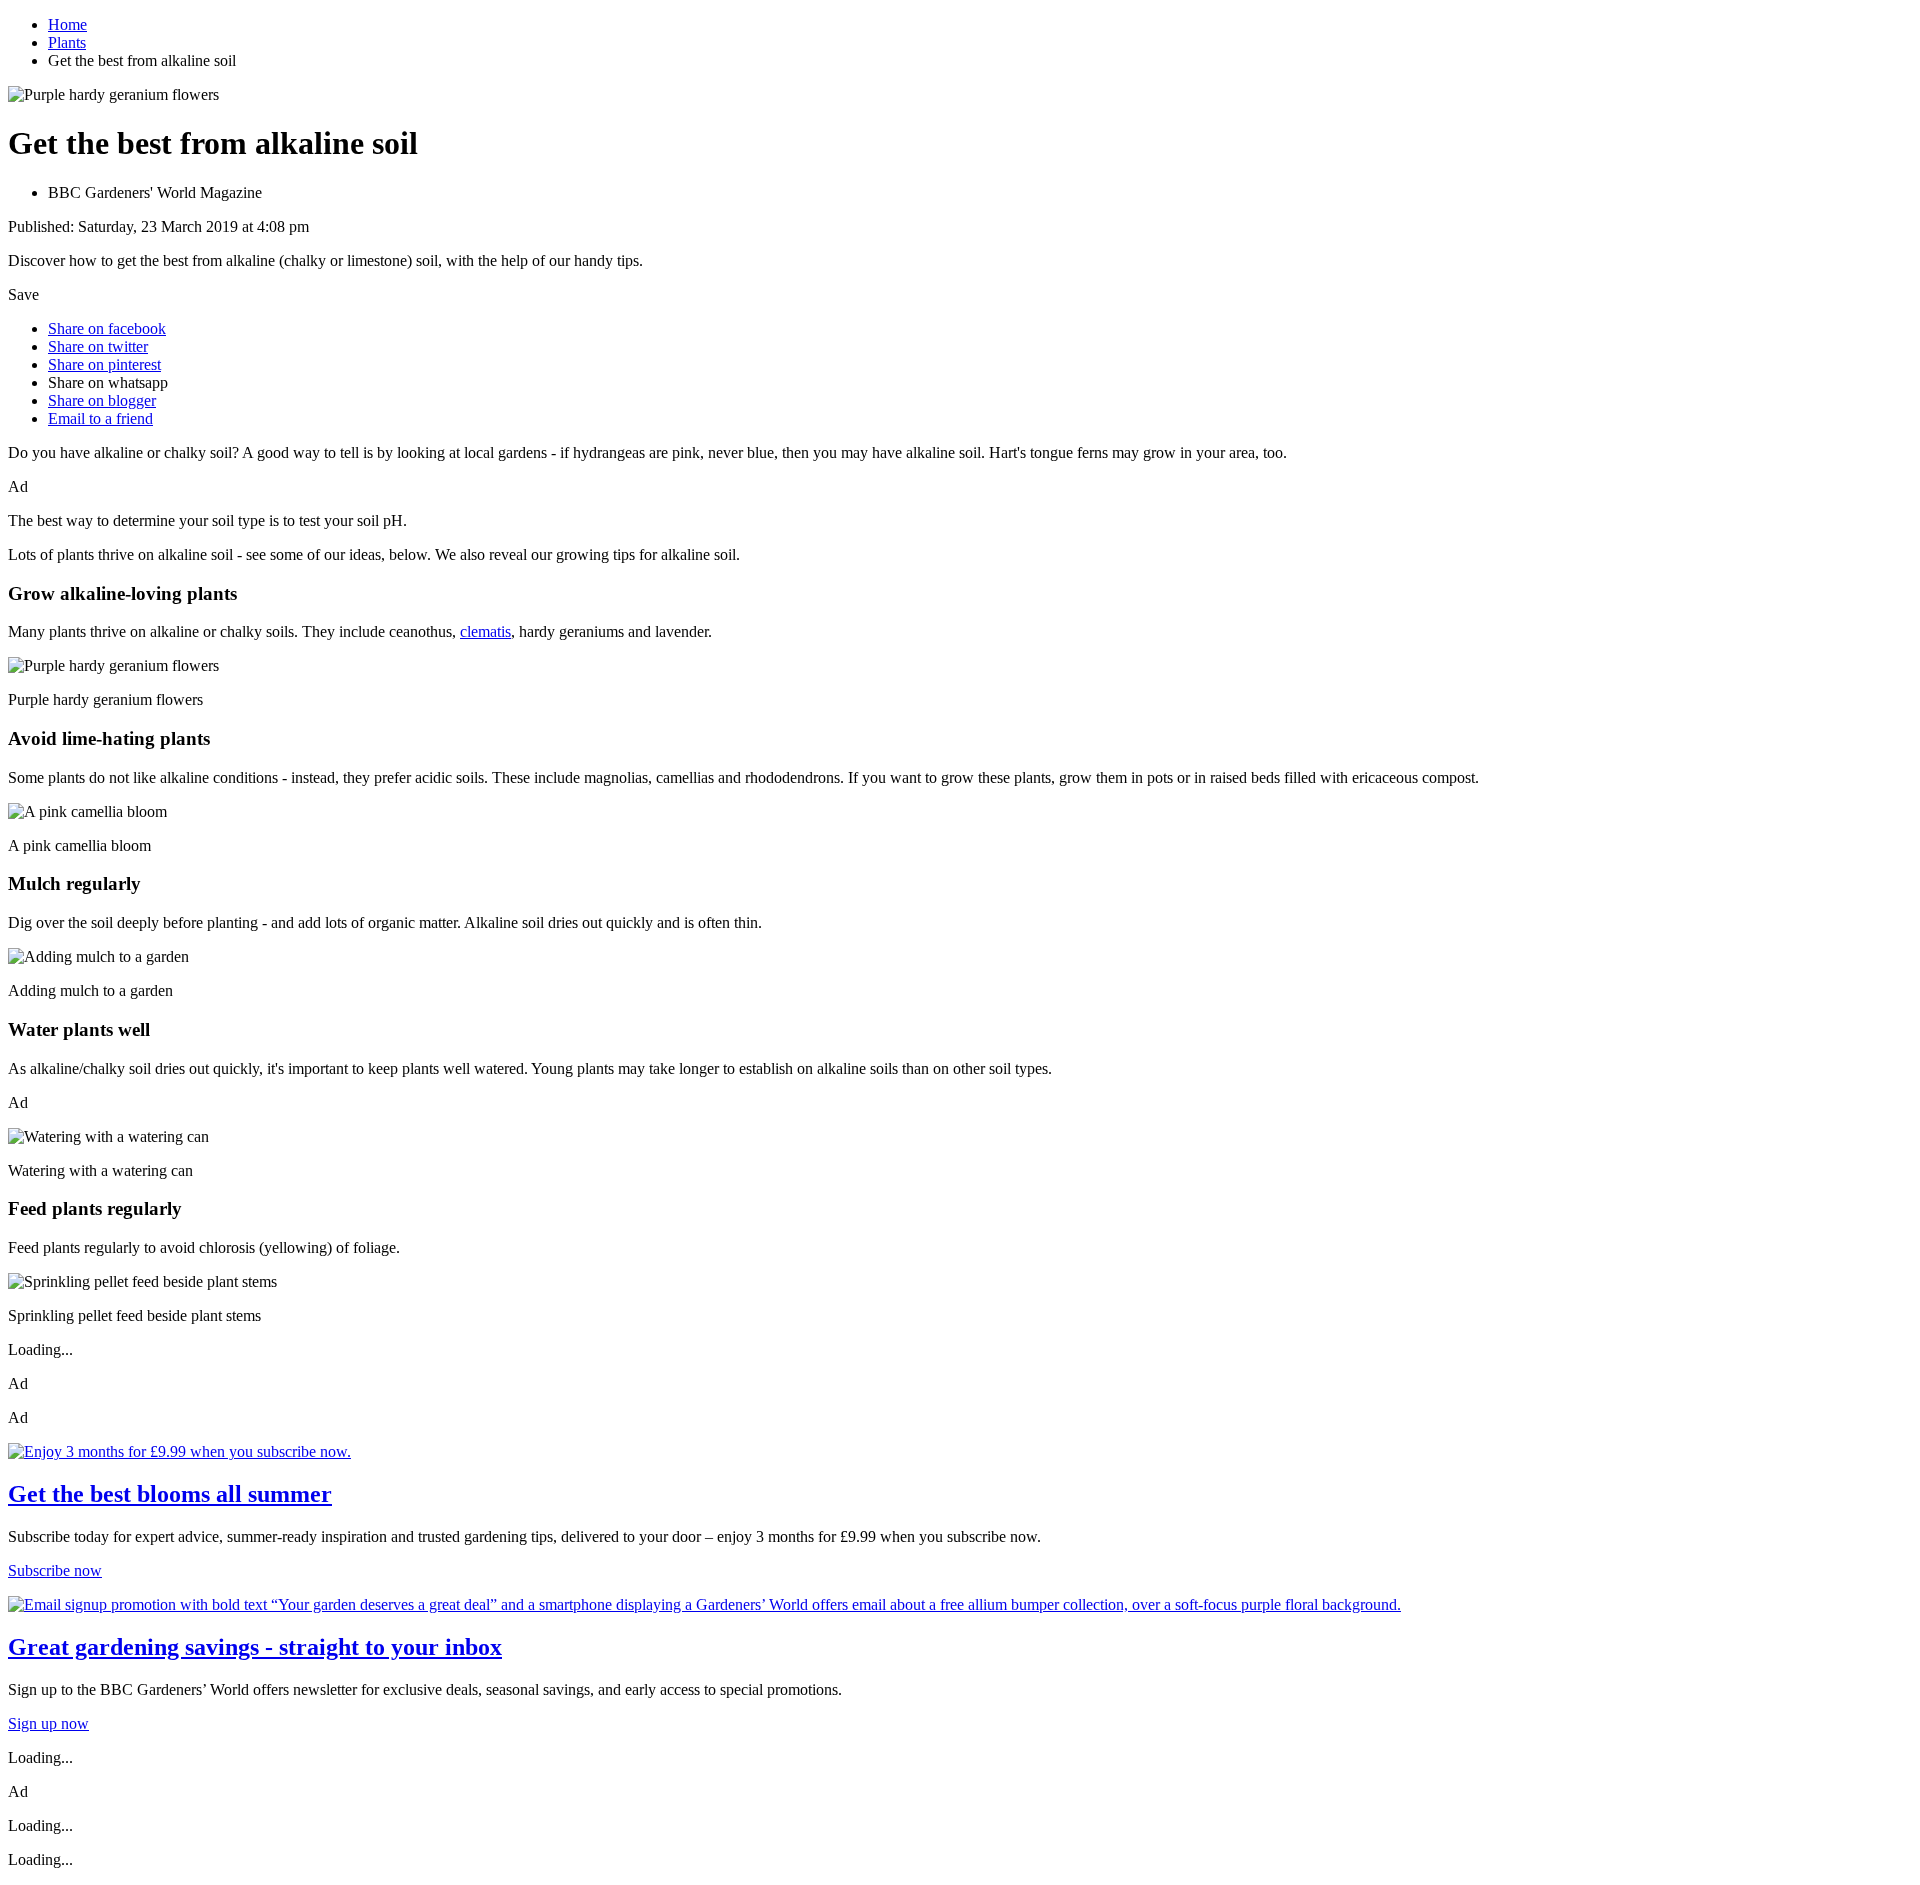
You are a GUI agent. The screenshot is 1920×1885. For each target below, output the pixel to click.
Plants (67, 42)
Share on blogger (102, 400)
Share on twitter (98, 346)
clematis (485, 631)
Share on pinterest (104, 364)
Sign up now (48, 1723)
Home (67, 24)
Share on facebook (107, 328)
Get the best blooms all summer (170, 1494)
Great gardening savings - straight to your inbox (255, 1647)
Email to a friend (100, 418)
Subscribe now (55, 1570)
